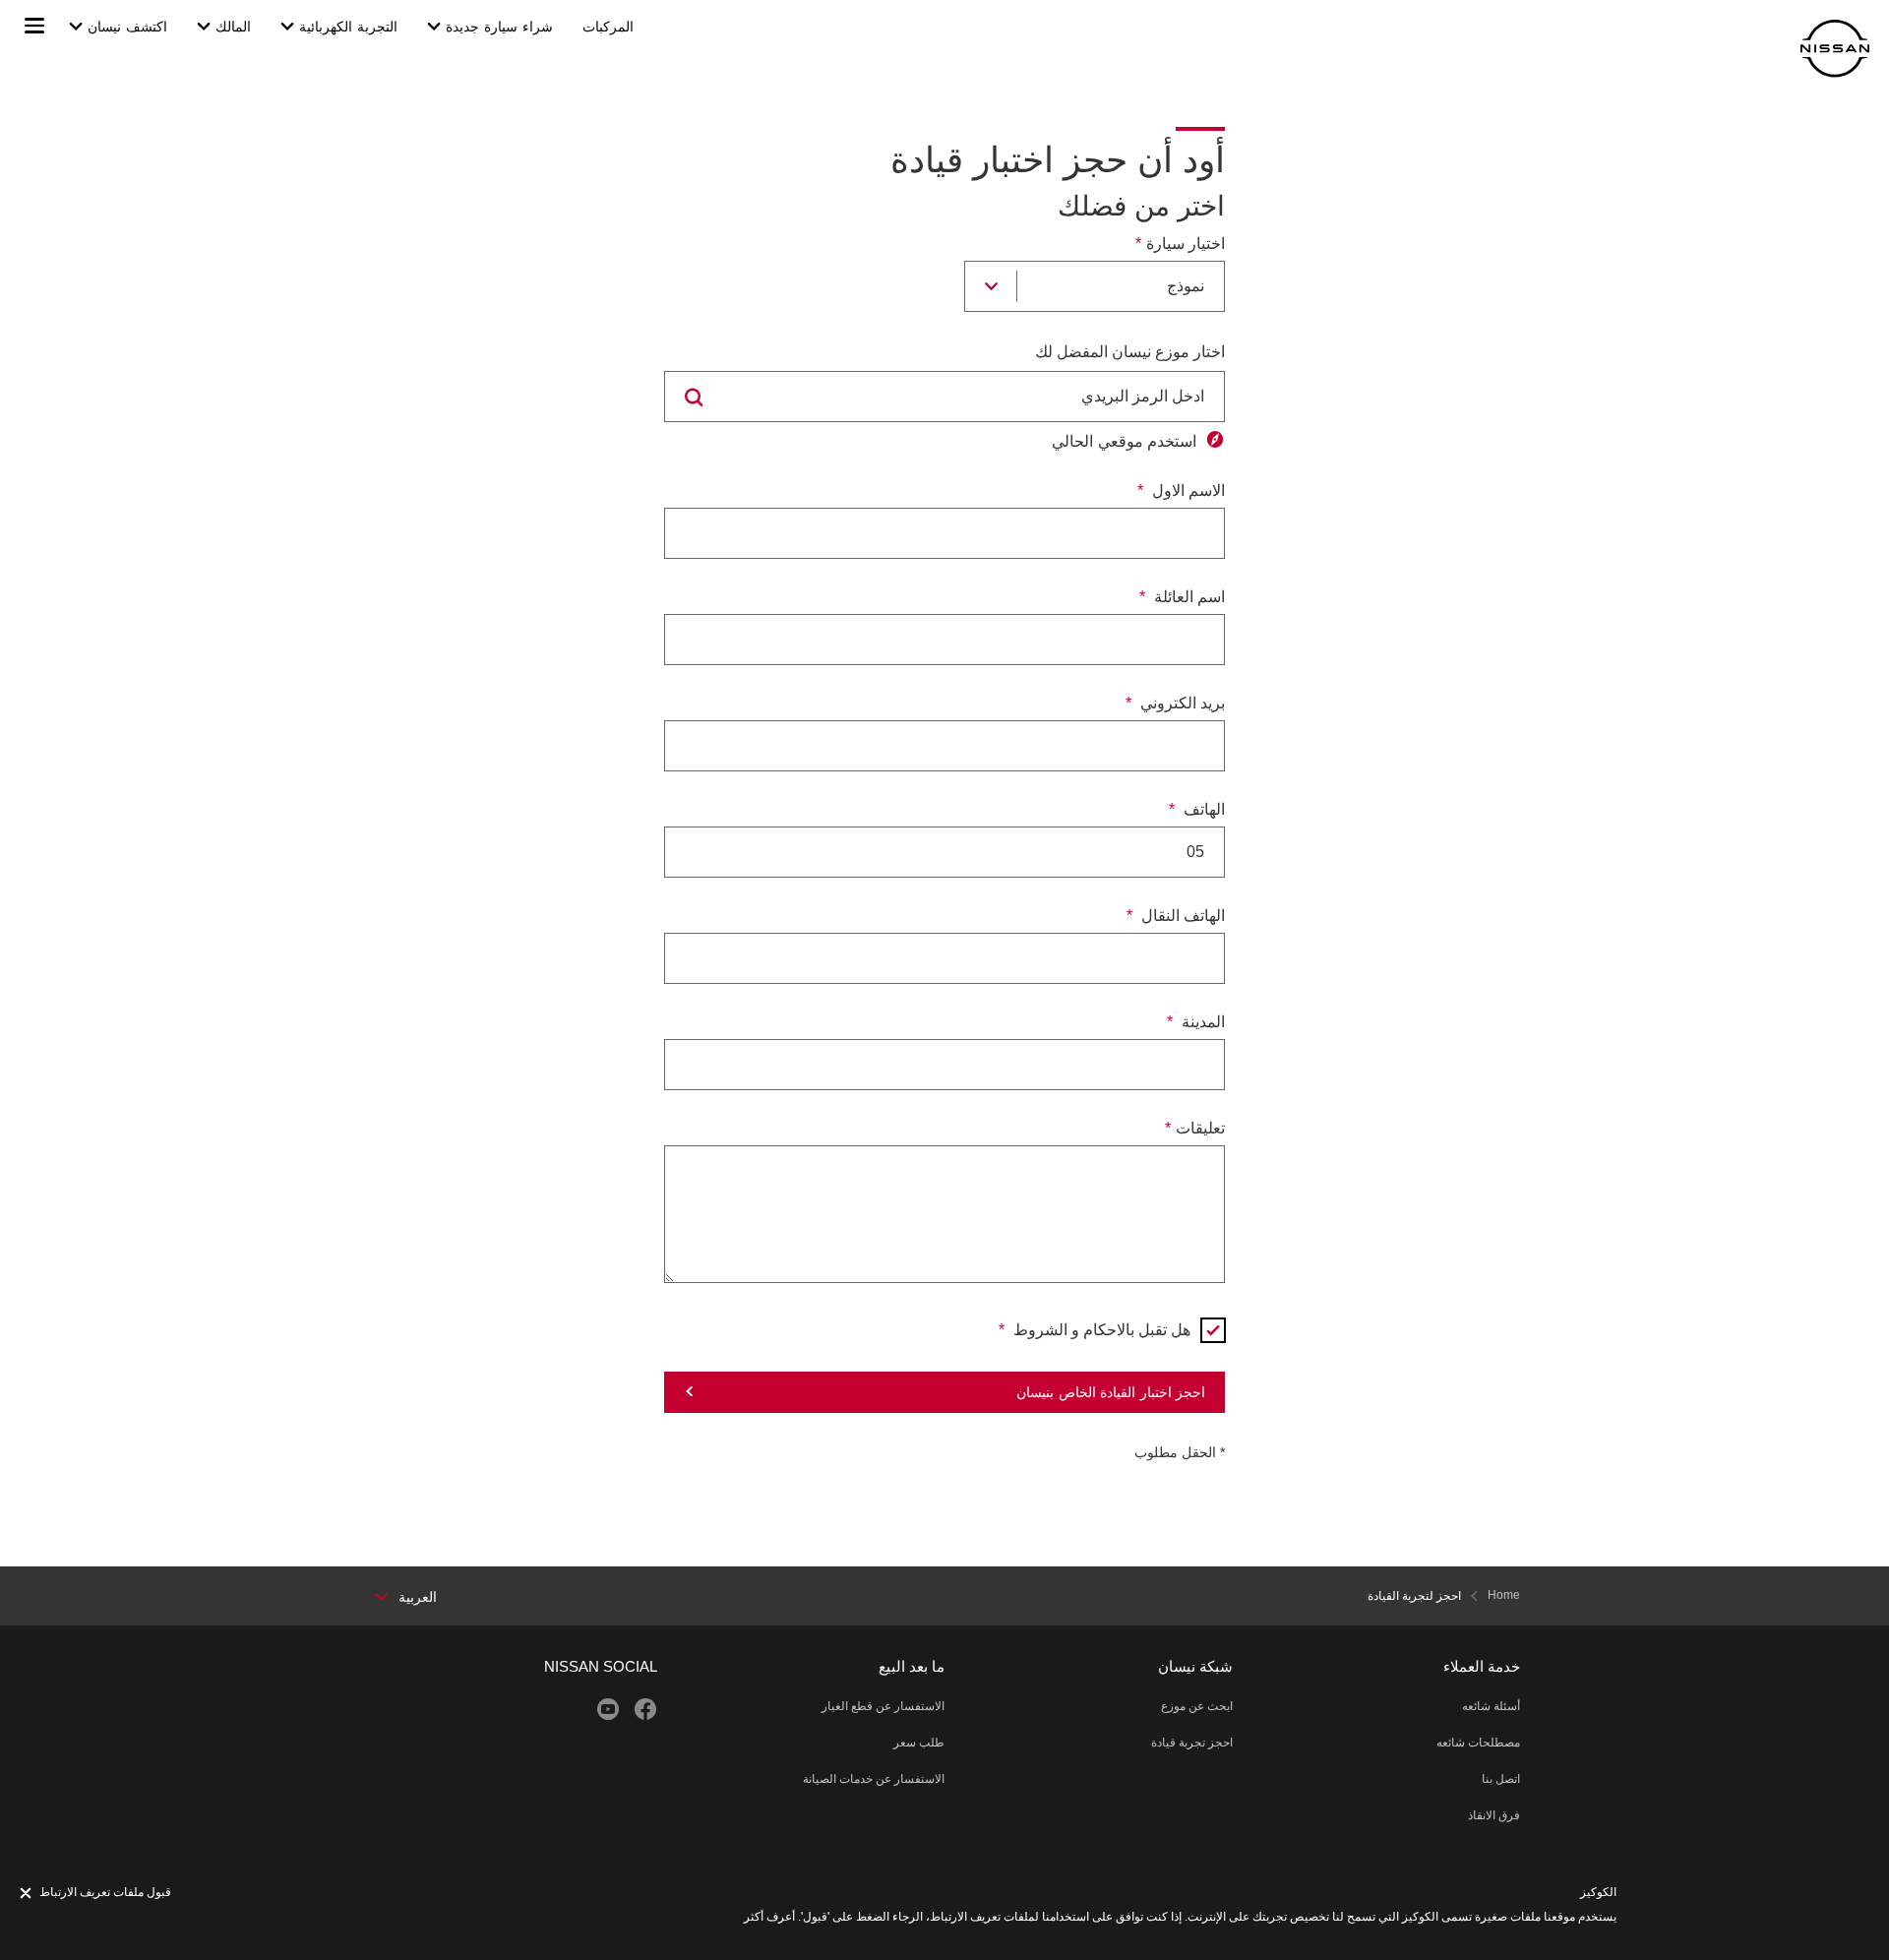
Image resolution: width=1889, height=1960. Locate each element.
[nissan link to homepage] (1835, 49)
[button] (34, 26)
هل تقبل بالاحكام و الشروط (1100, 1330)
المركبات (608, 27)
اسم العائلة (1188, 597)
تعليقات (1200, 1128)
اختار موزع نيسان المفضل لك (1130, 352)
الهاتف (1202, 809)
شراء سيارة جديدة (499, 27)
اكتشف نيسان (127, 27)
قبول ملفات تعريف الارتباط (105, 1892)
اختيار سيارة (1186, 244)
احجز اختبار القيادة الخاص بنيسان (1111, 1392)
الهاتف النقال (1181, 916)
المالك (233, 27)
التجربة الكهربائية (348, 27)
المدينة (1201, 1022)
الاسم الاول (1187, 490)
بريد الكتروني (1181, 703)
